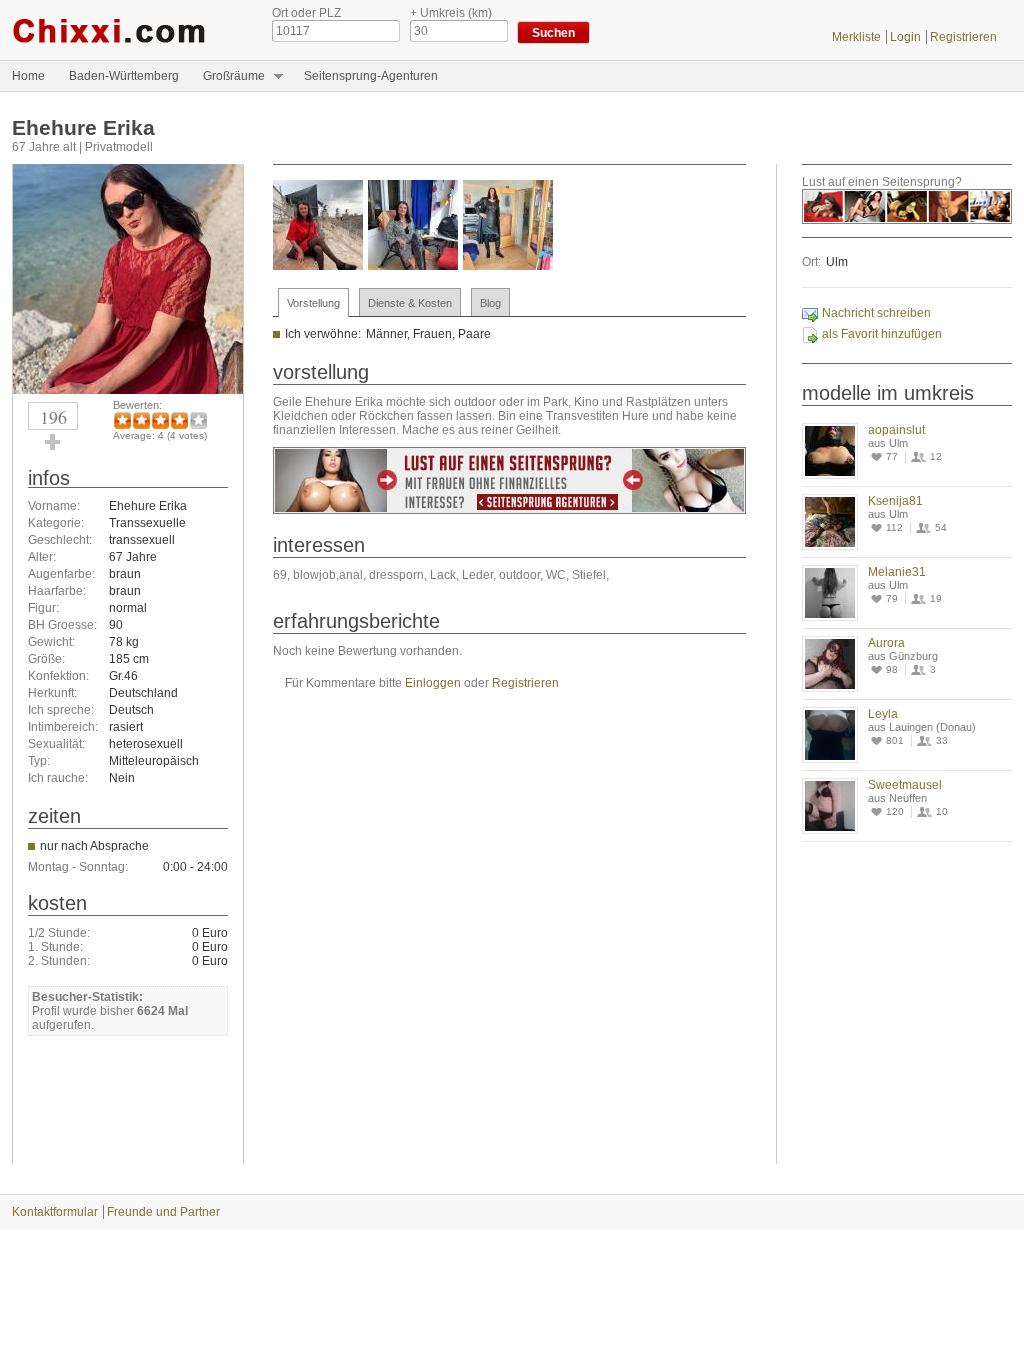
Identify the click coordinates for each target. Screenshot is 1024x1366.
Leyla (883, 714)
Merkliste (856, 37)
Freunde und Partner (163, 1212)
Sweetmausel (905, 785)
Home (28, 76)
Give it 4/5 (179, 420)
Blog (490, 303)
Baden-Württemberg (124, 76)
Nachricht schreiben (876, 313)
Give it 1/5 (122, 420)
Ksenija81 (895, 501)
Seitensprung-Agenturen (371, 76)
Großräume (228, 76)
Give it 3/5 (160, 420)
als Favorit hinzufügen (882, 334)
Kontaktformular (55, 1212)
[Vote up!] (53, 442)
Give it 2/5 (141, 420)
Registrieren (963, 37)
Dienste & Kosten (410, 303)
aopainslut (896, 430)
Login (905, 37)
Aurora (886, 643)
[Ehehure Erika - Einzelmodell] (128, 390)
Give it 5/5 (198, 420)
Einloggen (433, 683)
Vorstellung (313, 303)
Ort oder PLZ (306, 13)
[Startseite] (127, 30)
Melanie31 (897, 572)
